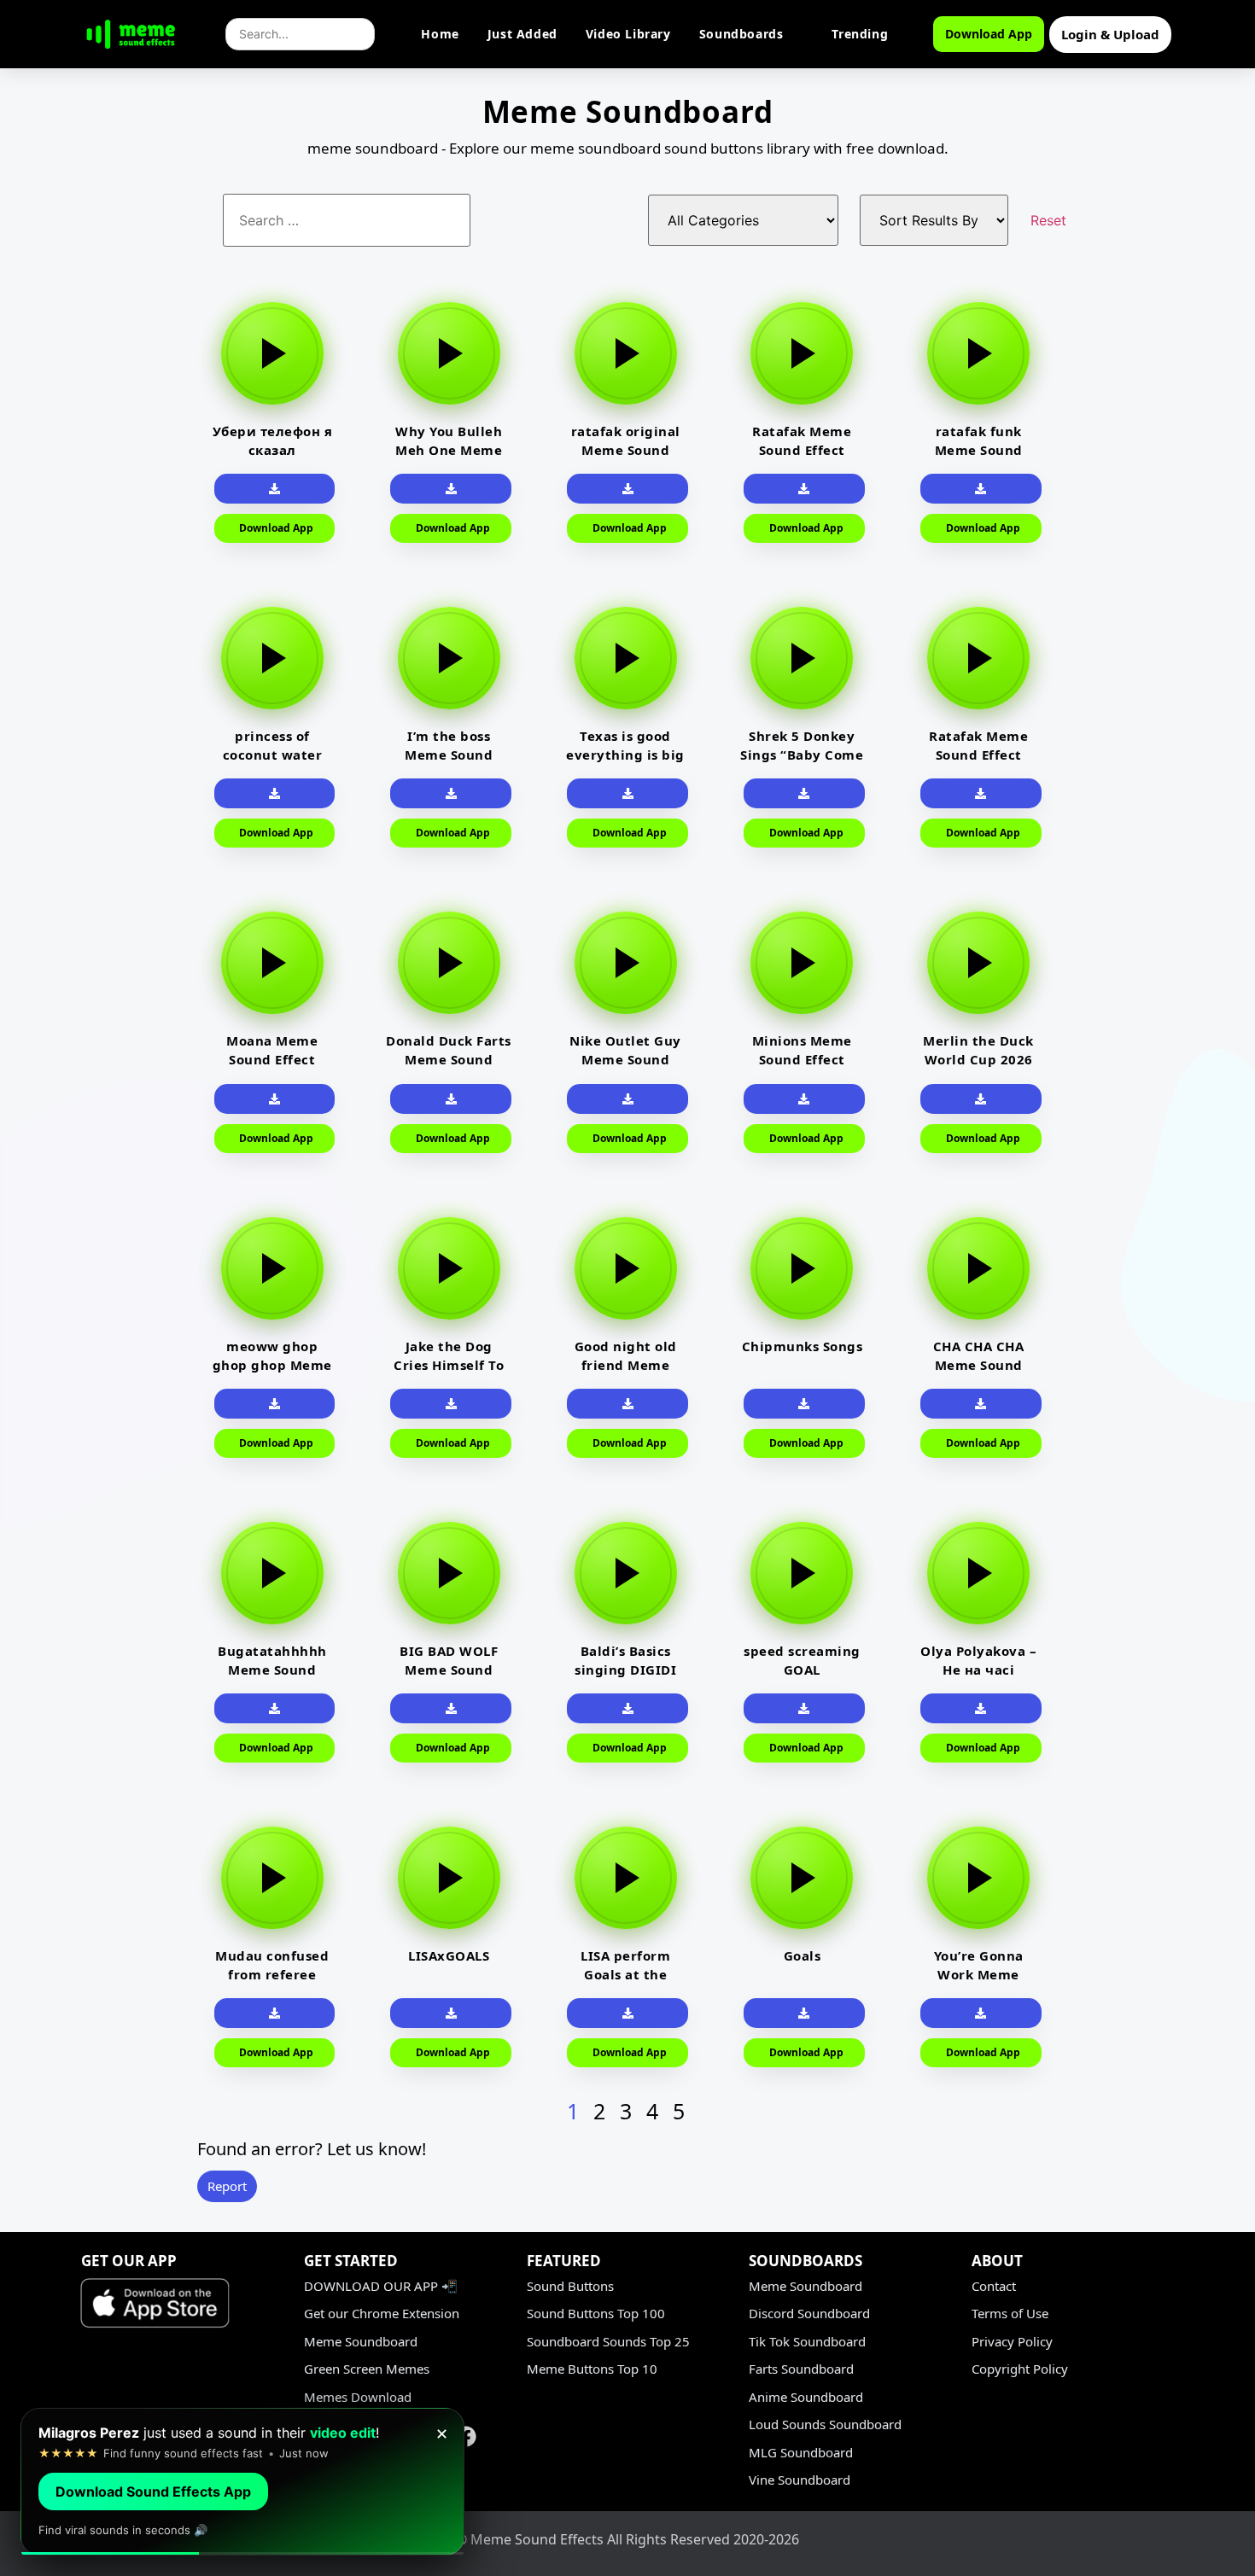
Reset (1048, 220)
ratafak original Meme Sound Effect (626, 450)
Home (440, 34)
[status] (242, 2482)
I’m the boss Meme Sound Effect (449, 755)
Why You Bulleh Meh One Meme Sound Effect (449, 450)
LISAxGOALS (449, 1955)
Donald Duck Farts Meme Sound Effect (449, 1059)
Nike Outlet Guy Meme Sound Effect (625, 1059)
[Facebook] (466, 2436)
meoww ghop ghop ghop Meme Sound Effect (272, 1365)
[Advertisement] (90, 537)
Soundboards (741, 34)
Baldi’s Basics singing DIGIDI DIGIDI (625, 1670)
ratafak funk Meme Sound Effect (979, 450)
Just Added (522, 34)
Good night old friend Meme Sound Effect (626, 1365)
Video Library (628, 34)
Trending (860, 34)
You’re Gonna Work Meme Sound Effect (979, 1974)
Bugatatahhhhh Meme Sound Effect (272, 1670)
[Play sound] (272, 353)
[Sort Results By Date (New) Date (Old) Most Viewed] (945, 220)
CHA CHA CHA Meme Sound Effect (979, 1365)
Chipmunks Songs (803, 1346)
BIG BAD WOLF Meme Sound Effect (449, 1670)
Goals (803, 1955)
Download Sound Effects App (153, 2491)
